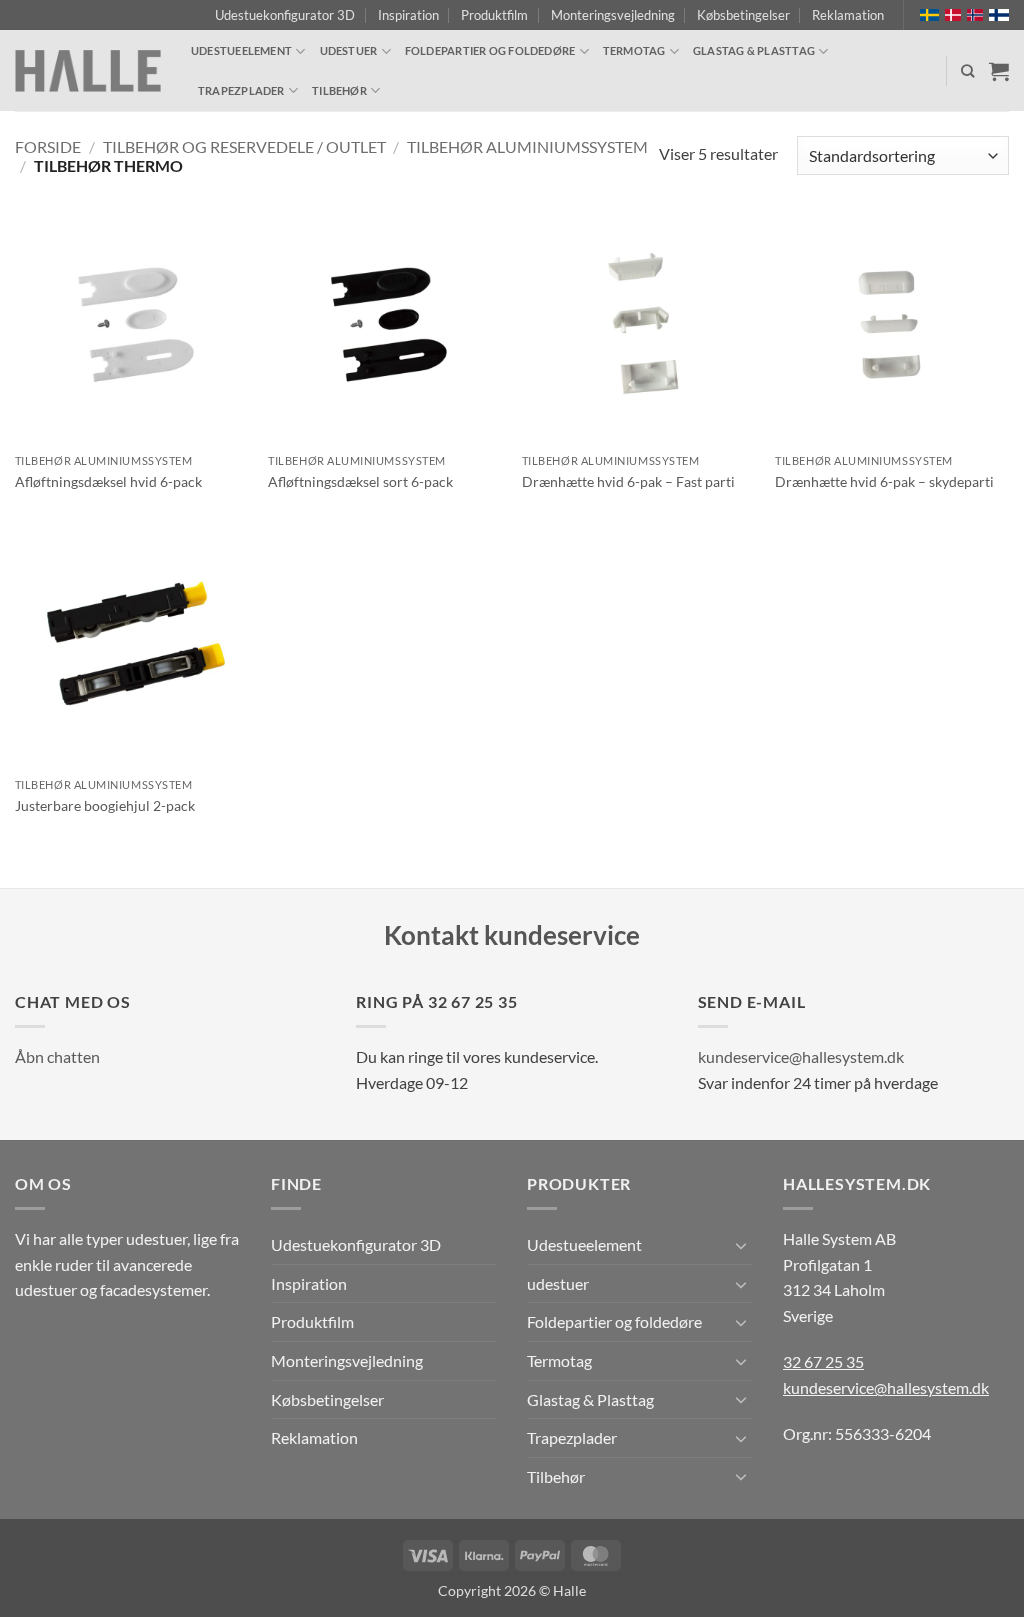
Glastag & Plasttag (754, 50)
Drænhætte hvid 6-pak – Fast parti (628, 481)
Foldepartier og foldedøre (490, 50)
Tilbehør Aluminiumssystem (527, 146)
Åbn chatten (57, 1056)
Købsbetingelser (743, 15)
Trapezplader (241, 90)
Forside (48, 146)
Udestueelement (241, 50)
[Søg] (967, 71)
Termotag (634, 50)
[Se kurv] (999, 71)
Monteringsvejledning (613, 15)
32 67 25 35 (823, 1361)
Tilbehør (339, 90)
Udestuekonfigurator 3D (285, 15)
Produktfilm (494, 15)
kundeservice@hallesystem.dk (801, 1056)
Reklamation (848, 15)
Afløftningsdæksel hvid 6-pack (108, 481)
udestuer (349, 50)
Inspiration (408, 15)
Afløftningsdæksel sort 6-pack (360, 481)
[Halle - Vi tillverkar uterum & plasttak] (88, 71)
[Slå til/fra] (741, 1245)
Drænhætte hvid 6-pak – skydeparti (884, 481)
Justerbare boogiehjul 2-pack (105, 805)
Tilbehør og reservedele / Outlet (244, 146)
